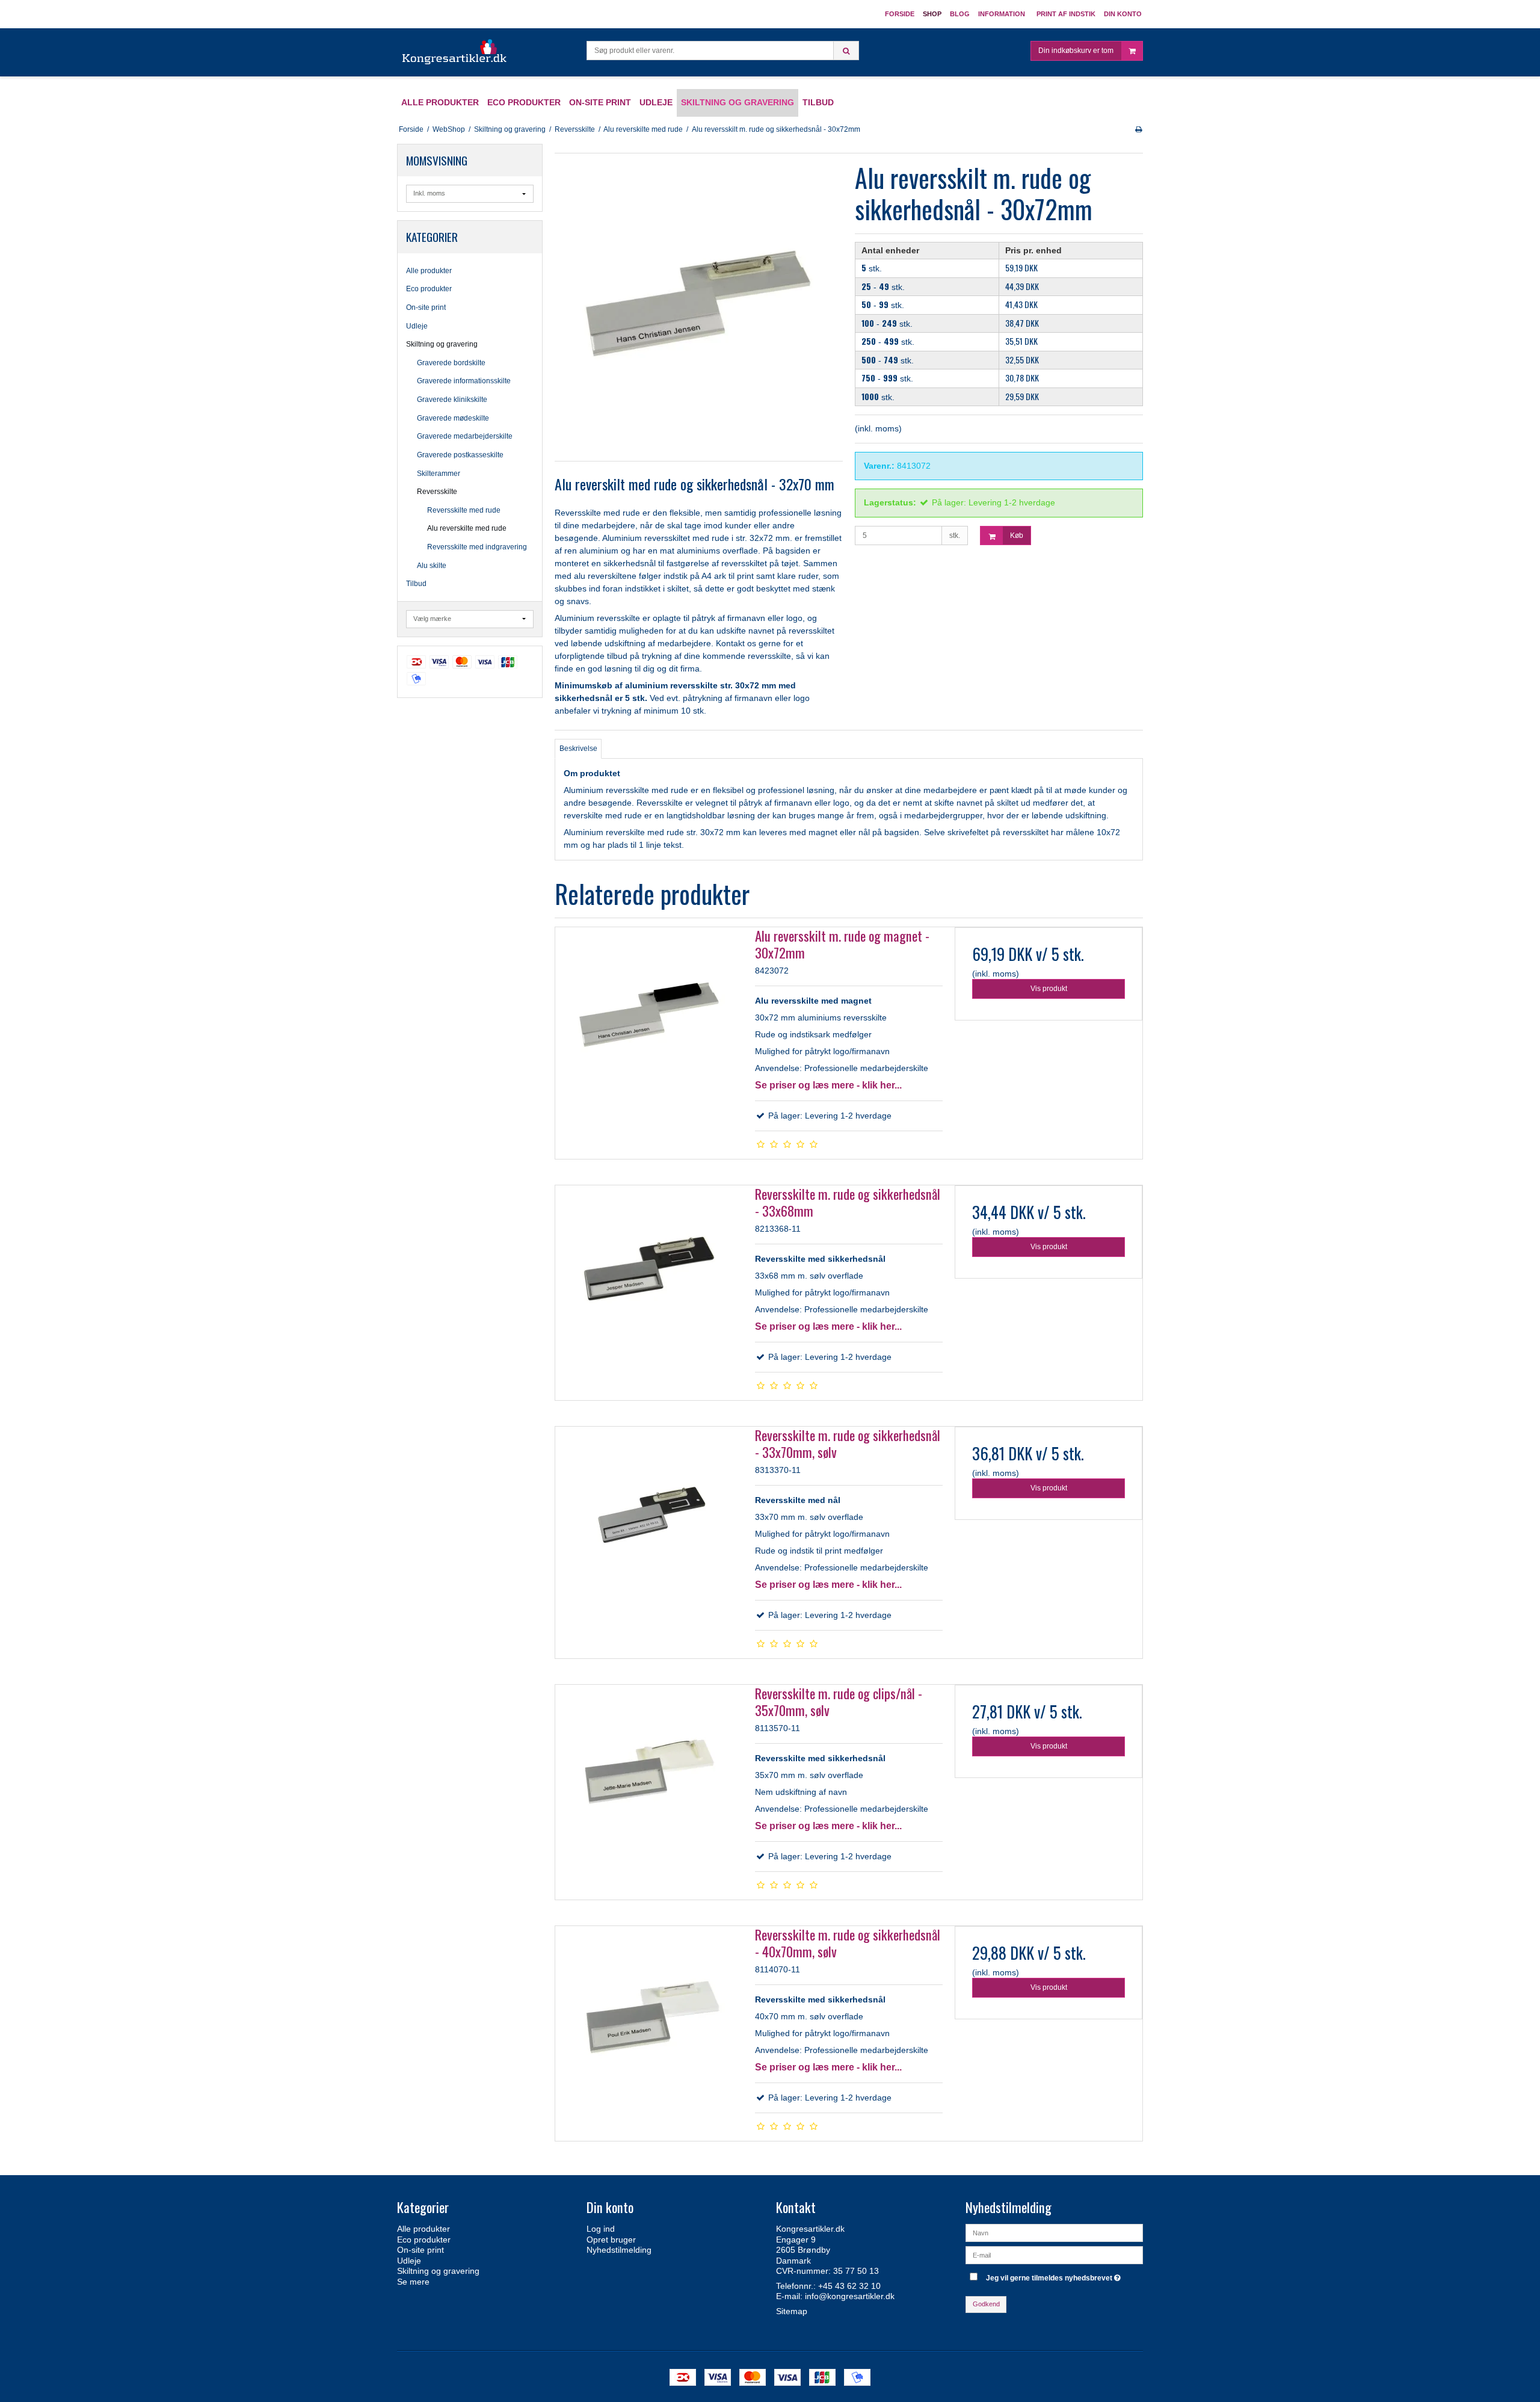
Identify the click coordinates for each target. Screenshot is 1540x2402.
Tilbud (416, 584)
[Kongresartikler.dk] (455, 52)
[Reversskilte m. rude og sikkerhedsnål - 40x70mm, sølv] (649, 2020)
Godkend (986, 2304)
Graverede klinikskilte (452, 400)
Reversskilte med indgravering (477, 547)
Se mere (413, 2282)
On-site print (426, 307)
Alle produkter (429, 271)
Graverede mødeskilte (453, 418)
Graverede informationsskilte (464, 381)
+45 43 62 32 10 (849, 2286)
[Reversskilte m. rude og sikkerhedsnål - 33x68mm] (649, 1279)
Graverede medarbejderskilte (465, 436)
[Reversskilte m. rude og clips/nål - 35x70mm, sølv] (649, 1779)
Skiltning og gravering (442, 344)
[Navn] (1054, 2232)
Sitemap (792, 2311)
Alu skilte (432, 566)
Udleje (417, 326)
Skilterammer (439, 474)
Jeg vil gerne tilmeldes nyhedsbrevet (1055, 2275)
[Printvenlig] (1138, 129)
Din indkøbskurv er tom (1076, 51)
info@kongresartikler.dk (850, 2296)
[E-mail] (1054, 2255)
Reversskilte (437, 492)
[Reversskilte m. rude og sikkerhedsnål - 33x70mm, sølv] (649, 1521)
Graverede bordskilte (451, 363)
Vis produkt (1049, 989)
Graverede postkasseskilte (460, 455)
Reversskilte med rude (464, 510)
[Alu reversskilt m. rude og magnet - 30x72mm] (649, 1021)
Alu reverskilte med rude (467, 528)
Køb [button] (1017, 536)
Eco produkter (429, 289)
